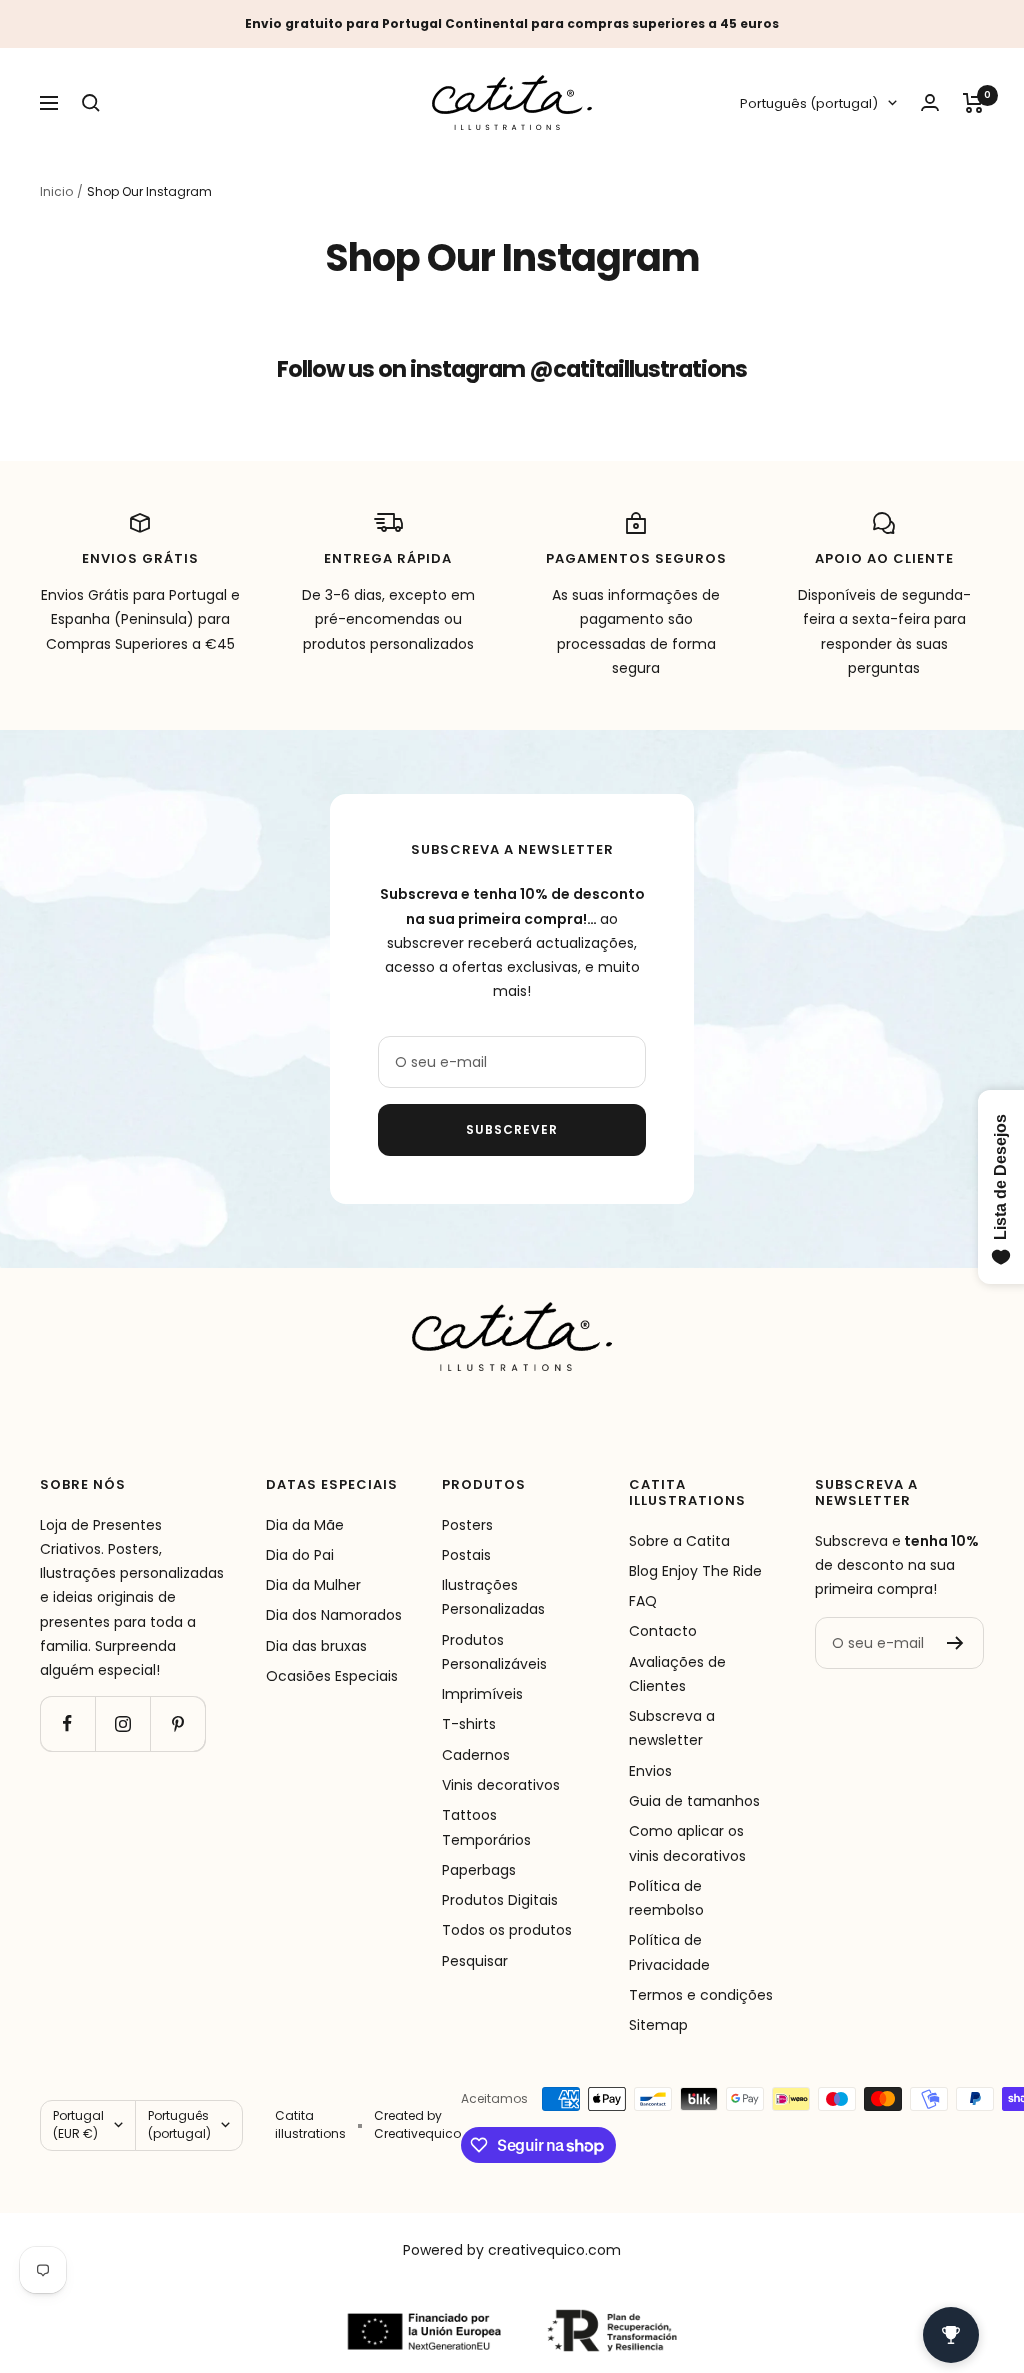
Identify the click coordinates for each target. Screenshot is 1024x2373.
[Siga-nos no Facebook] (67, 1723)
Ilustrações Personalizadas (493, 1597)
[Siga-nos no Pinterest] (177, 1723)
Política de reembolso (666, 1898)
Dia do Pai (300, 1555)
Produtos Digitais (500, 1900)
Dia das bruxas (316, 1646)
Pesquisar (475, 1961)
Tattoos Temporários (486, 1827)
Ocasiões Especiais (332, 1676)
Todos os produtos (507, 1930)
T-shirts (469, 1724)
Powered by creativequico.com (512, 2250)
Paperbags (479, 1870)
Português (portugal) (809, 103)
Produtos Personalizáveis (494, 1652)
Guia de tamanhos (694, 1801)
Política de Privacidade (669, 1952)
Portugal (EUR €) (78, 2124)
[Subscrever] (955, 1643)
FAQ (643, 1601)
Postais (466, 1555)
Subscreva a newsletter (672, 1728)
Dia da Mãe (305, 1525)
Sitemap (658, 2025)
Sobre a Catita (679, 1541)
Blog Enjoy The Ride (695, 1571)
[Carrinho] (973, 103)
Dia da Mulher (313, 1585)
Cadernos (476, 1755)
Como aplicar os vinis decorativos (687, 1843)
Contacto (663, 1631)
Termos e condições (701, 1995)
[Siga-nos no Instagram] (122, 1723)
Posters (467, 1525)
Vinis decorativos (501, 1785)
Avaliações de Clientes (677, 1674)
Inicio (56, 191)
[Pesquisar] (91, 103)
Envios (650, 1771)
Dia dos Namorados (334, 1615)
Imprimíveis (482, 1694)
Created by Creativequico (417, 2124)
